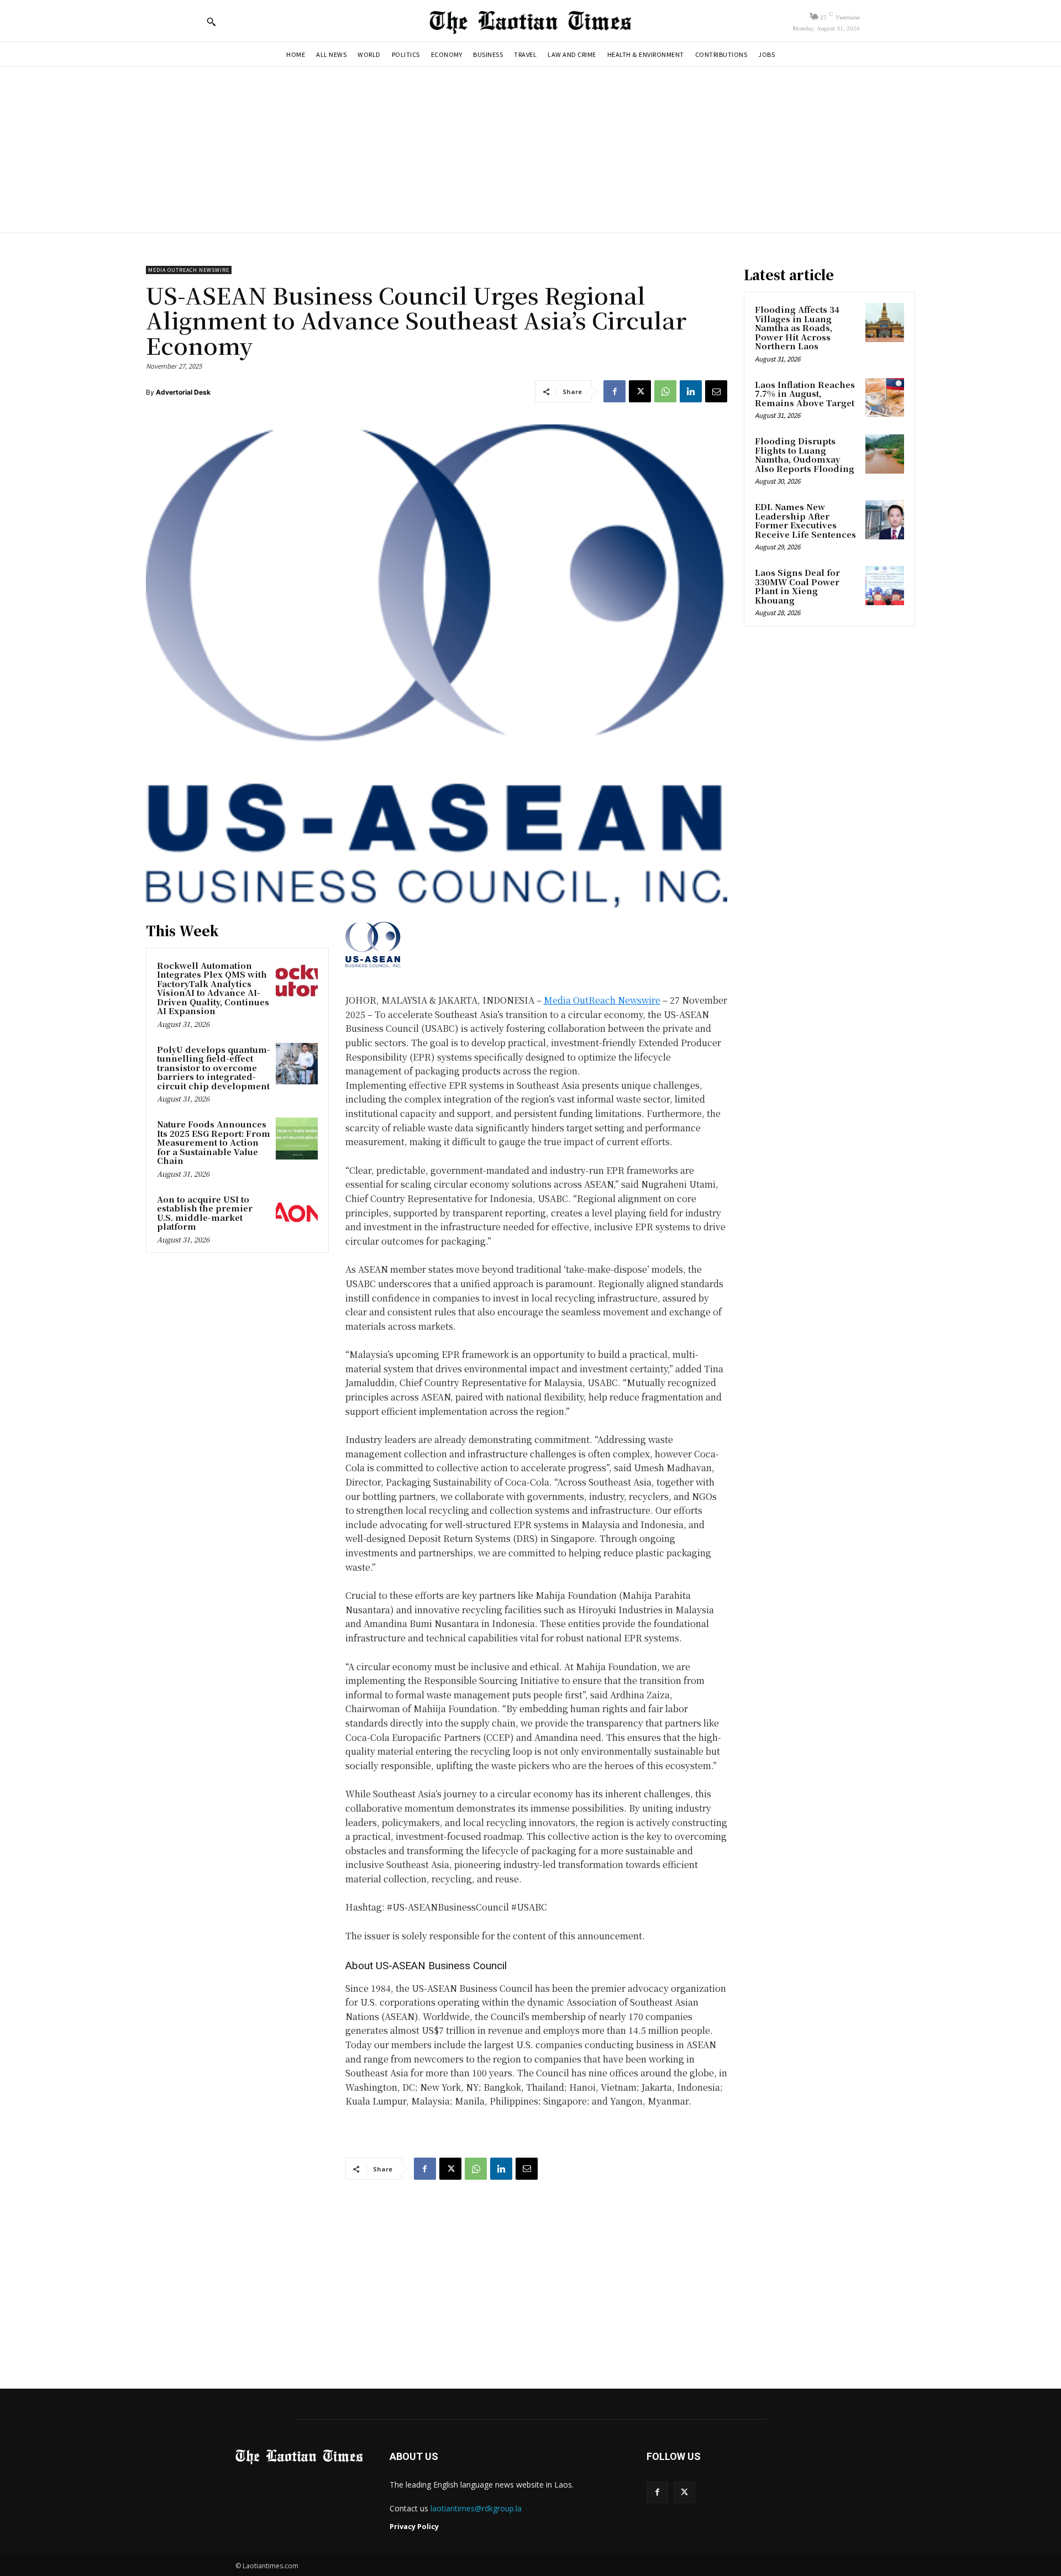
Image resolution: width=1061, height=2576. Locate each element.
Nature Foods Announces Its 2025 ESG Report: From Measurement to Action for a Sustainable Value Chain (214, 1142)
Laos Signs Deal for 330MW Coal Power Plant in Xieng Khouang (797, 586)
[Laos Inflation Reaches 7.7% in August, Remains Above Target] (885, 397)
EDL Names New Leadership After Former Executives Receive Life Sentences (805, 520)
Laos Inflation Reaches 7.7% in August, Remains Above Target (805, 394)
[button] (211, 22)
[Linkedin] (691, 391)
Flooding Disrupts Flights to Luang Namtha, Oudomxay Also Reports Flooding (805, 455)
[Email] (716, 391)
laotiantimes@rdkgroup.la (476, 2508)
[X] (640, 391)
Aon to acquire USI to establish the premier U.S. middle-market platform (205, 1213)
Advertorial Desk (183, 392)
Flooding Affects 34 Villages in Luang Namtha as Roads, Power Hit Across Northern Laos (797, 327)
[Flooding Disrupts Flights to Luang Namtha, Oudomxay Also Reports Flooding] (885, 454)
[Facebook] (614, 391)
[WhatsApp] (665, 391)
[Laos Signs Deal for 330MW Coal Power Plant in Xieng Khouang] (885, 585)
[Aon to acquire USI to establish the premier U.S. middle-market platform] (297, 1214)
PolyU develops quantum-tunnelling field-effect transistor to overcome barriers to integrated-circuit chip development (214, 1067)
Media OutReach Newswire (189, 270)
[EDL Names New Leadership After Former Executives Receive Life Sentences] (885, 520)
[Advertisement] (530, 150)
